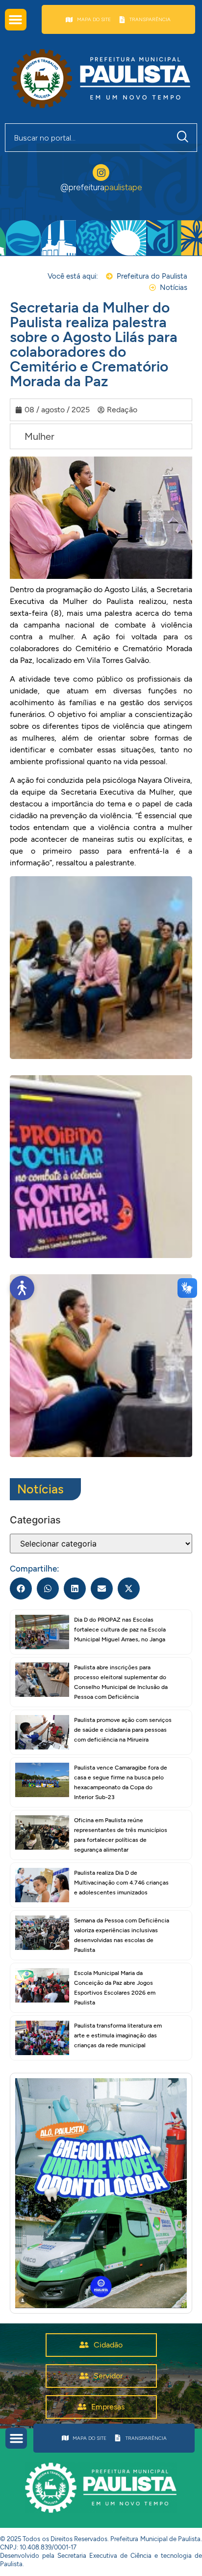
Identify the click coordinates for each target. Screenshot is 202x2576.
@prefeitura (101, 187)
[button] (16, 20)
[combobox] (87, 138)
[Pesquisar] (185, 138)
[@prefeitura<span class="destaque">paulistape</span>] (101, 172)
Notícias (40, 1489)
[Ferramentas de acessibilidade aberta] (22, 1288)
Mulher (39, 436)
